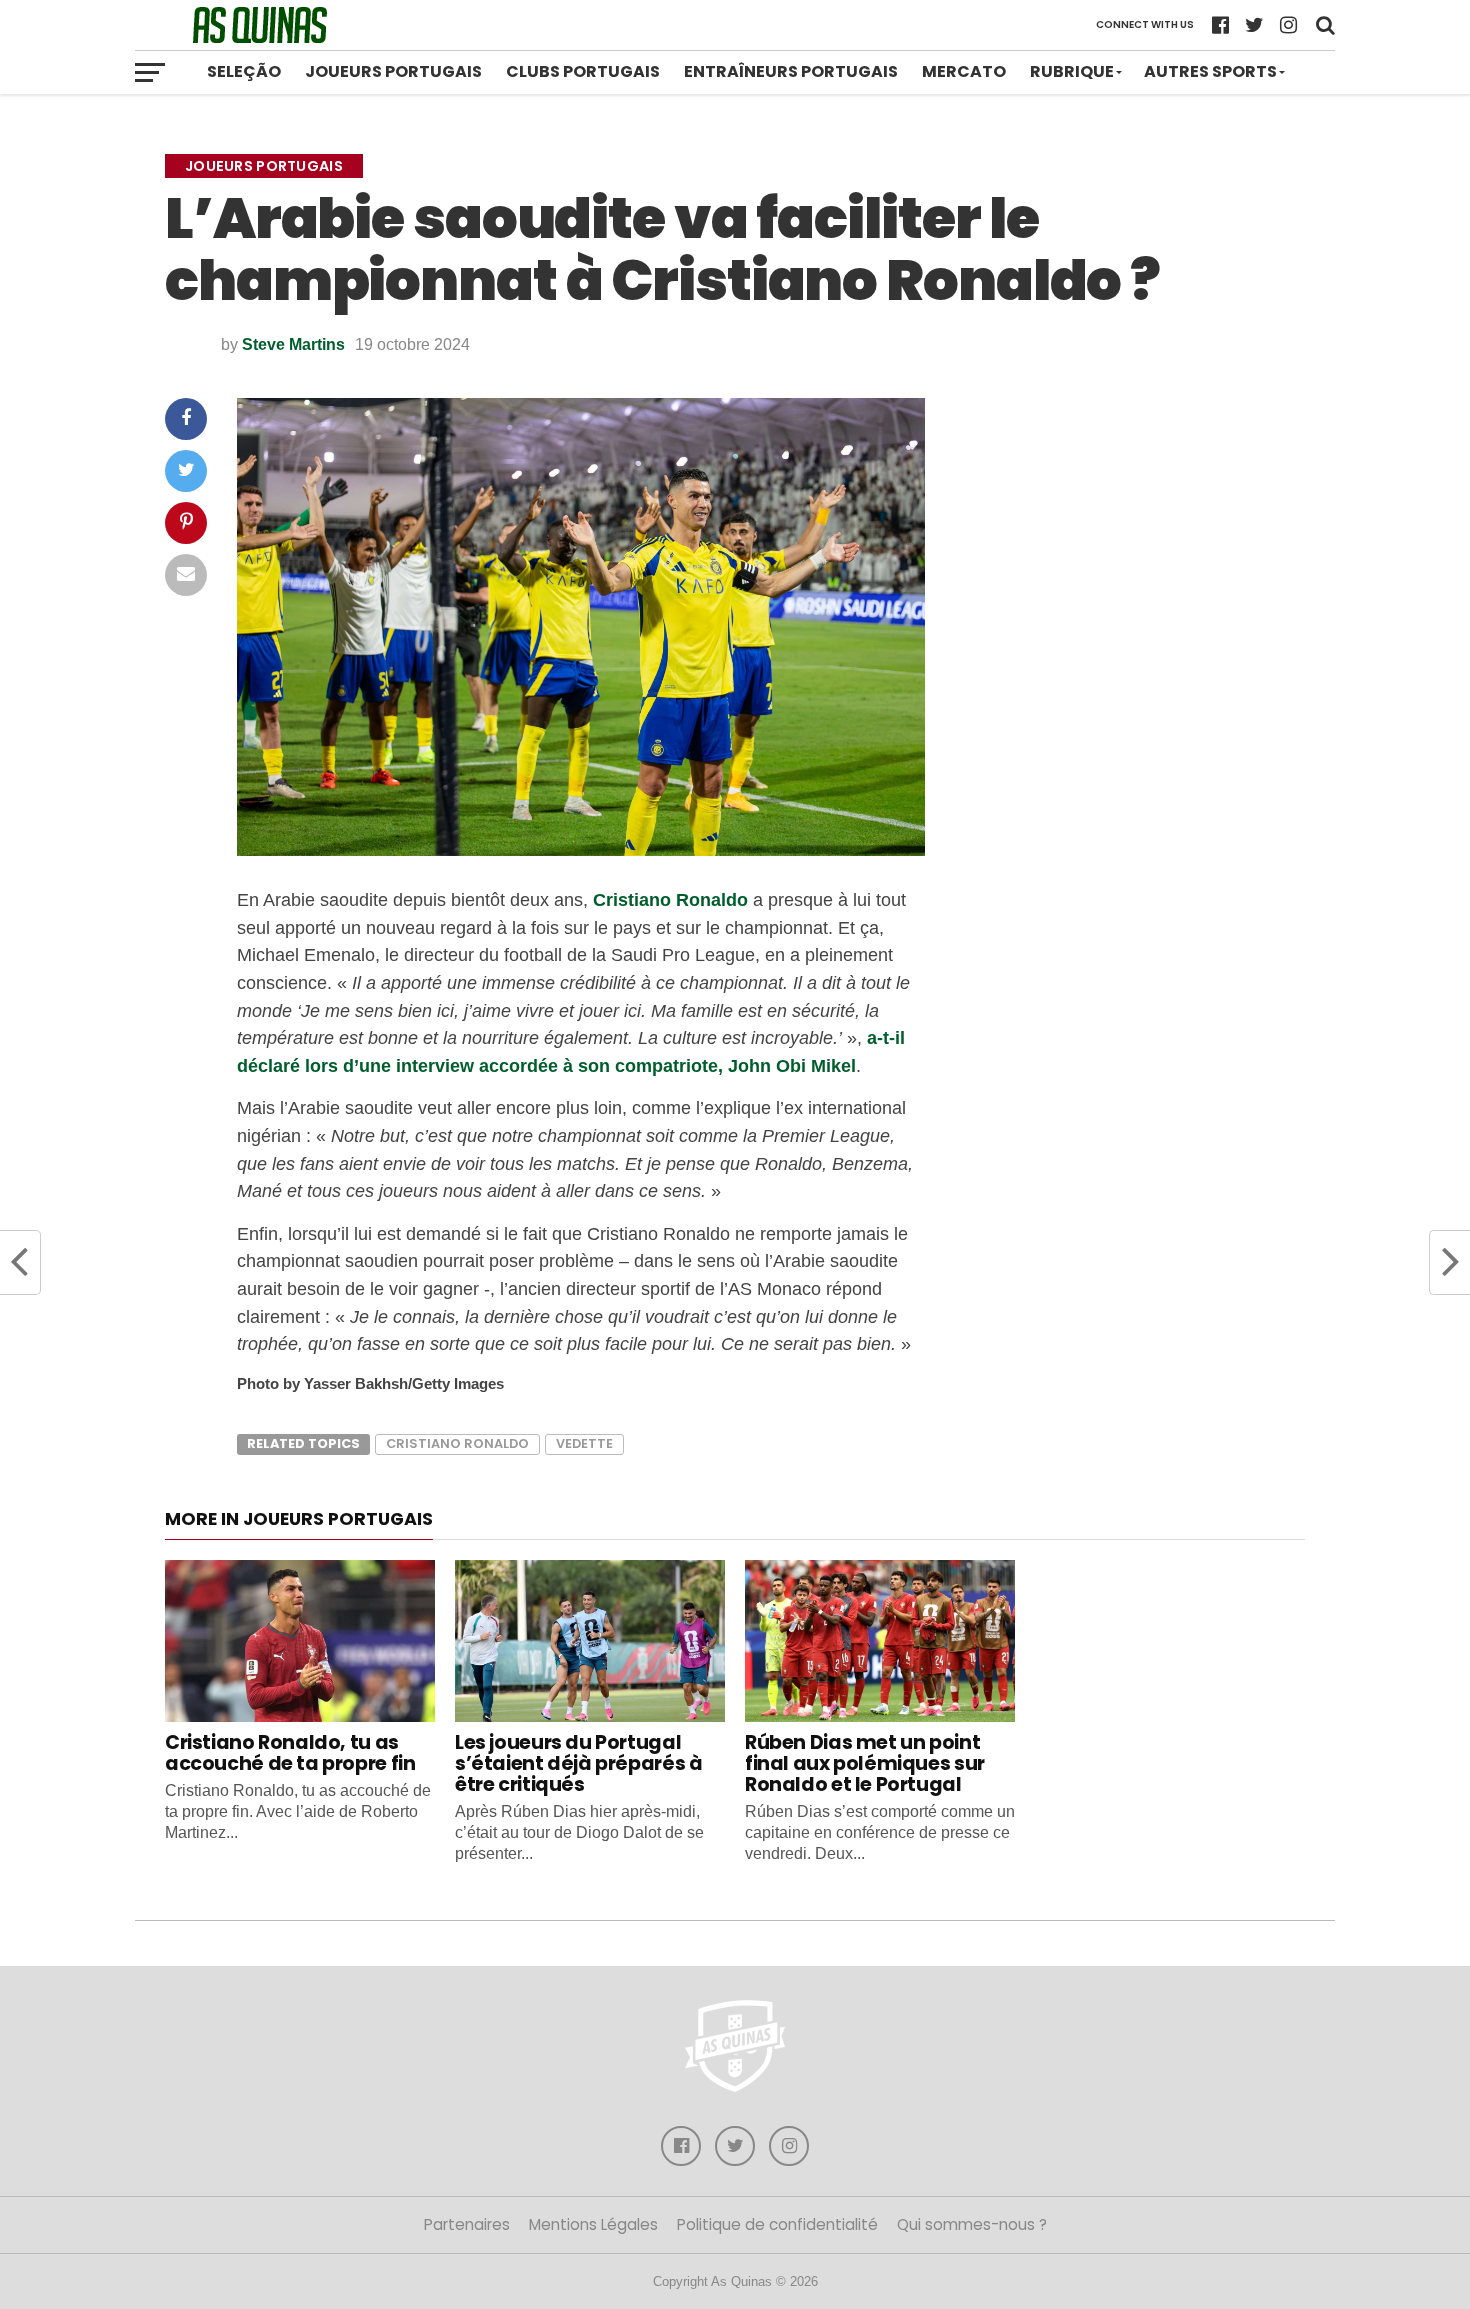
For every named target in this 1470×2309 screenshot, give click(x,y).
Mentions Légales (593, 2224)
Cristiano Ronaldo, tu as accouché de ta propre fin (290, 1753)
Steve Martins (293, 344)
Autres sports (1210, 71)
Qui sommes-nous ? (972, 2224)
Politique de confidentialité (777, 2224)
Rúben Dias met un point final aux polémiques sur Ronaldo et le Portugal (865, 1763)
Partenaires (467, 2224)
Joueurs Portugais (393, 71)
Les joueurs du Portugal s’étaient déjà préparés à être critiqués (578, 1763)
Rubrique (1072, 71)
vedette (584, 1443)
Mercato (964, 71)
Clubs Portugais (583, 71)
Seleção (244, 71)
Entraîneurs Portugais (791, 71)
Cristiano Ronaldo (670, 899)
